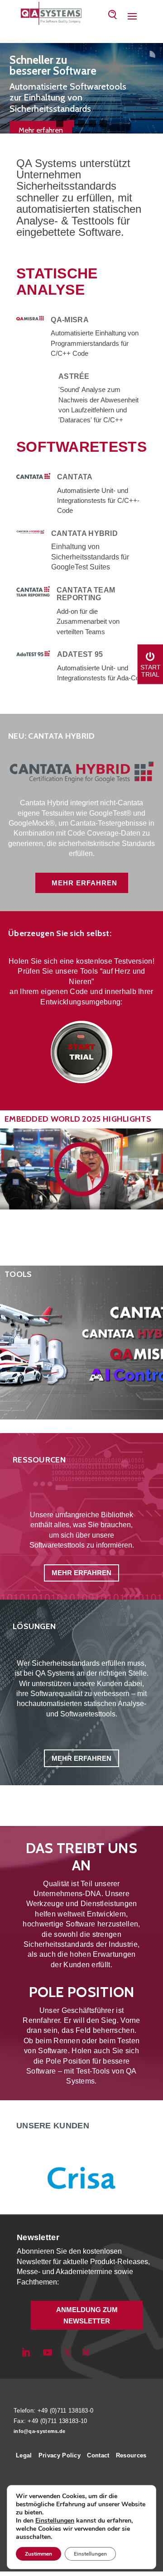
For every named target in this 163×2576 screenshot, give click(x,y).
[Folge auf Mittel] (86, 2352)
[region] (81, 88)
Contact (98, 2455)
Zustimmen (38, 2554)
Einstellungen (55, 2521)
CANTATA (75, 477)
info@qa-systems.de (39, 2431)
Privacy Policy (60, 2455)
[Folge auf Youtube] (48, 2352)
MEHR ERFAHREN (84, 883)
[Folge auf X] (67, 2352)
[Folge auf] (101, 2352)
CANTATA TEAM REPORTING (86, 594)
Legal (24, 2455)
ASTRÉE (74, 376)
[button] (60, 124)
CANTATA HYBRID (84, 533)
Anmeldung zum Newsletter (87, 2316)
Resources (131, 2455)
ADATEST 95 (80, 654)
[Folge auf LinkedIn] (26, 2352)
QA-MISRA (70, 320)
